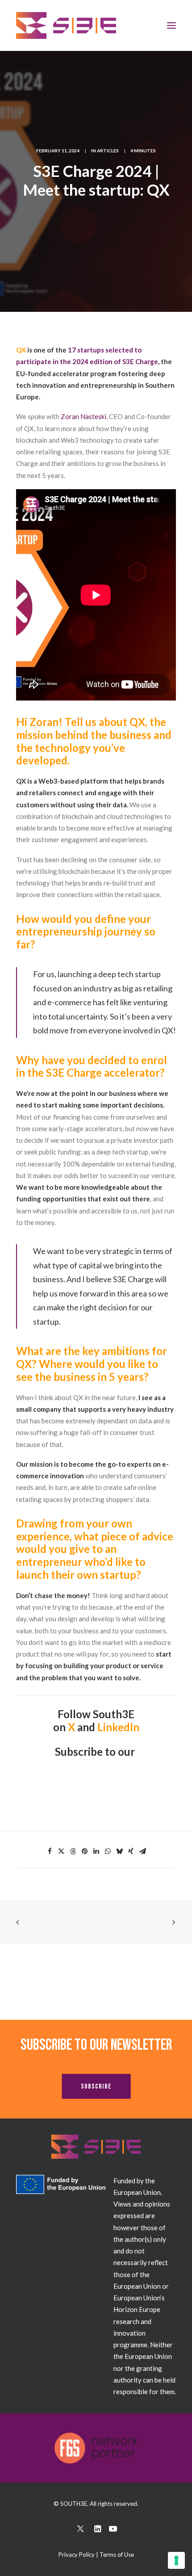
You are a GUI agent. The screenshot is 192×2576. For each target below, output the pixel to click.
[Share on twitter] (61, 1851)
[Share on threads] (73, 1851)
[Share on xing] (131, 1851)
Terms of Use (117, 2555)
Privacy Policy (77, 2555)
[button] (81, 2530)
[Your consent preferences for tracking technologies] (176, 2560)
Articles (108, 151)
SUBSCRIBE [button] (96, 2087)
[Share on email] (142, 1851)
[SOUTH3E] (66, 25)
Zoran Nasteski (83, 416)
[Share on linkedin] (96, 1851)
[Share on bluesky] (119, 1851)
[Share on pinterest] (84, 1851)
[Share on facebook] (50, 1851)
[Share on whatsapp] (108, 1851)
